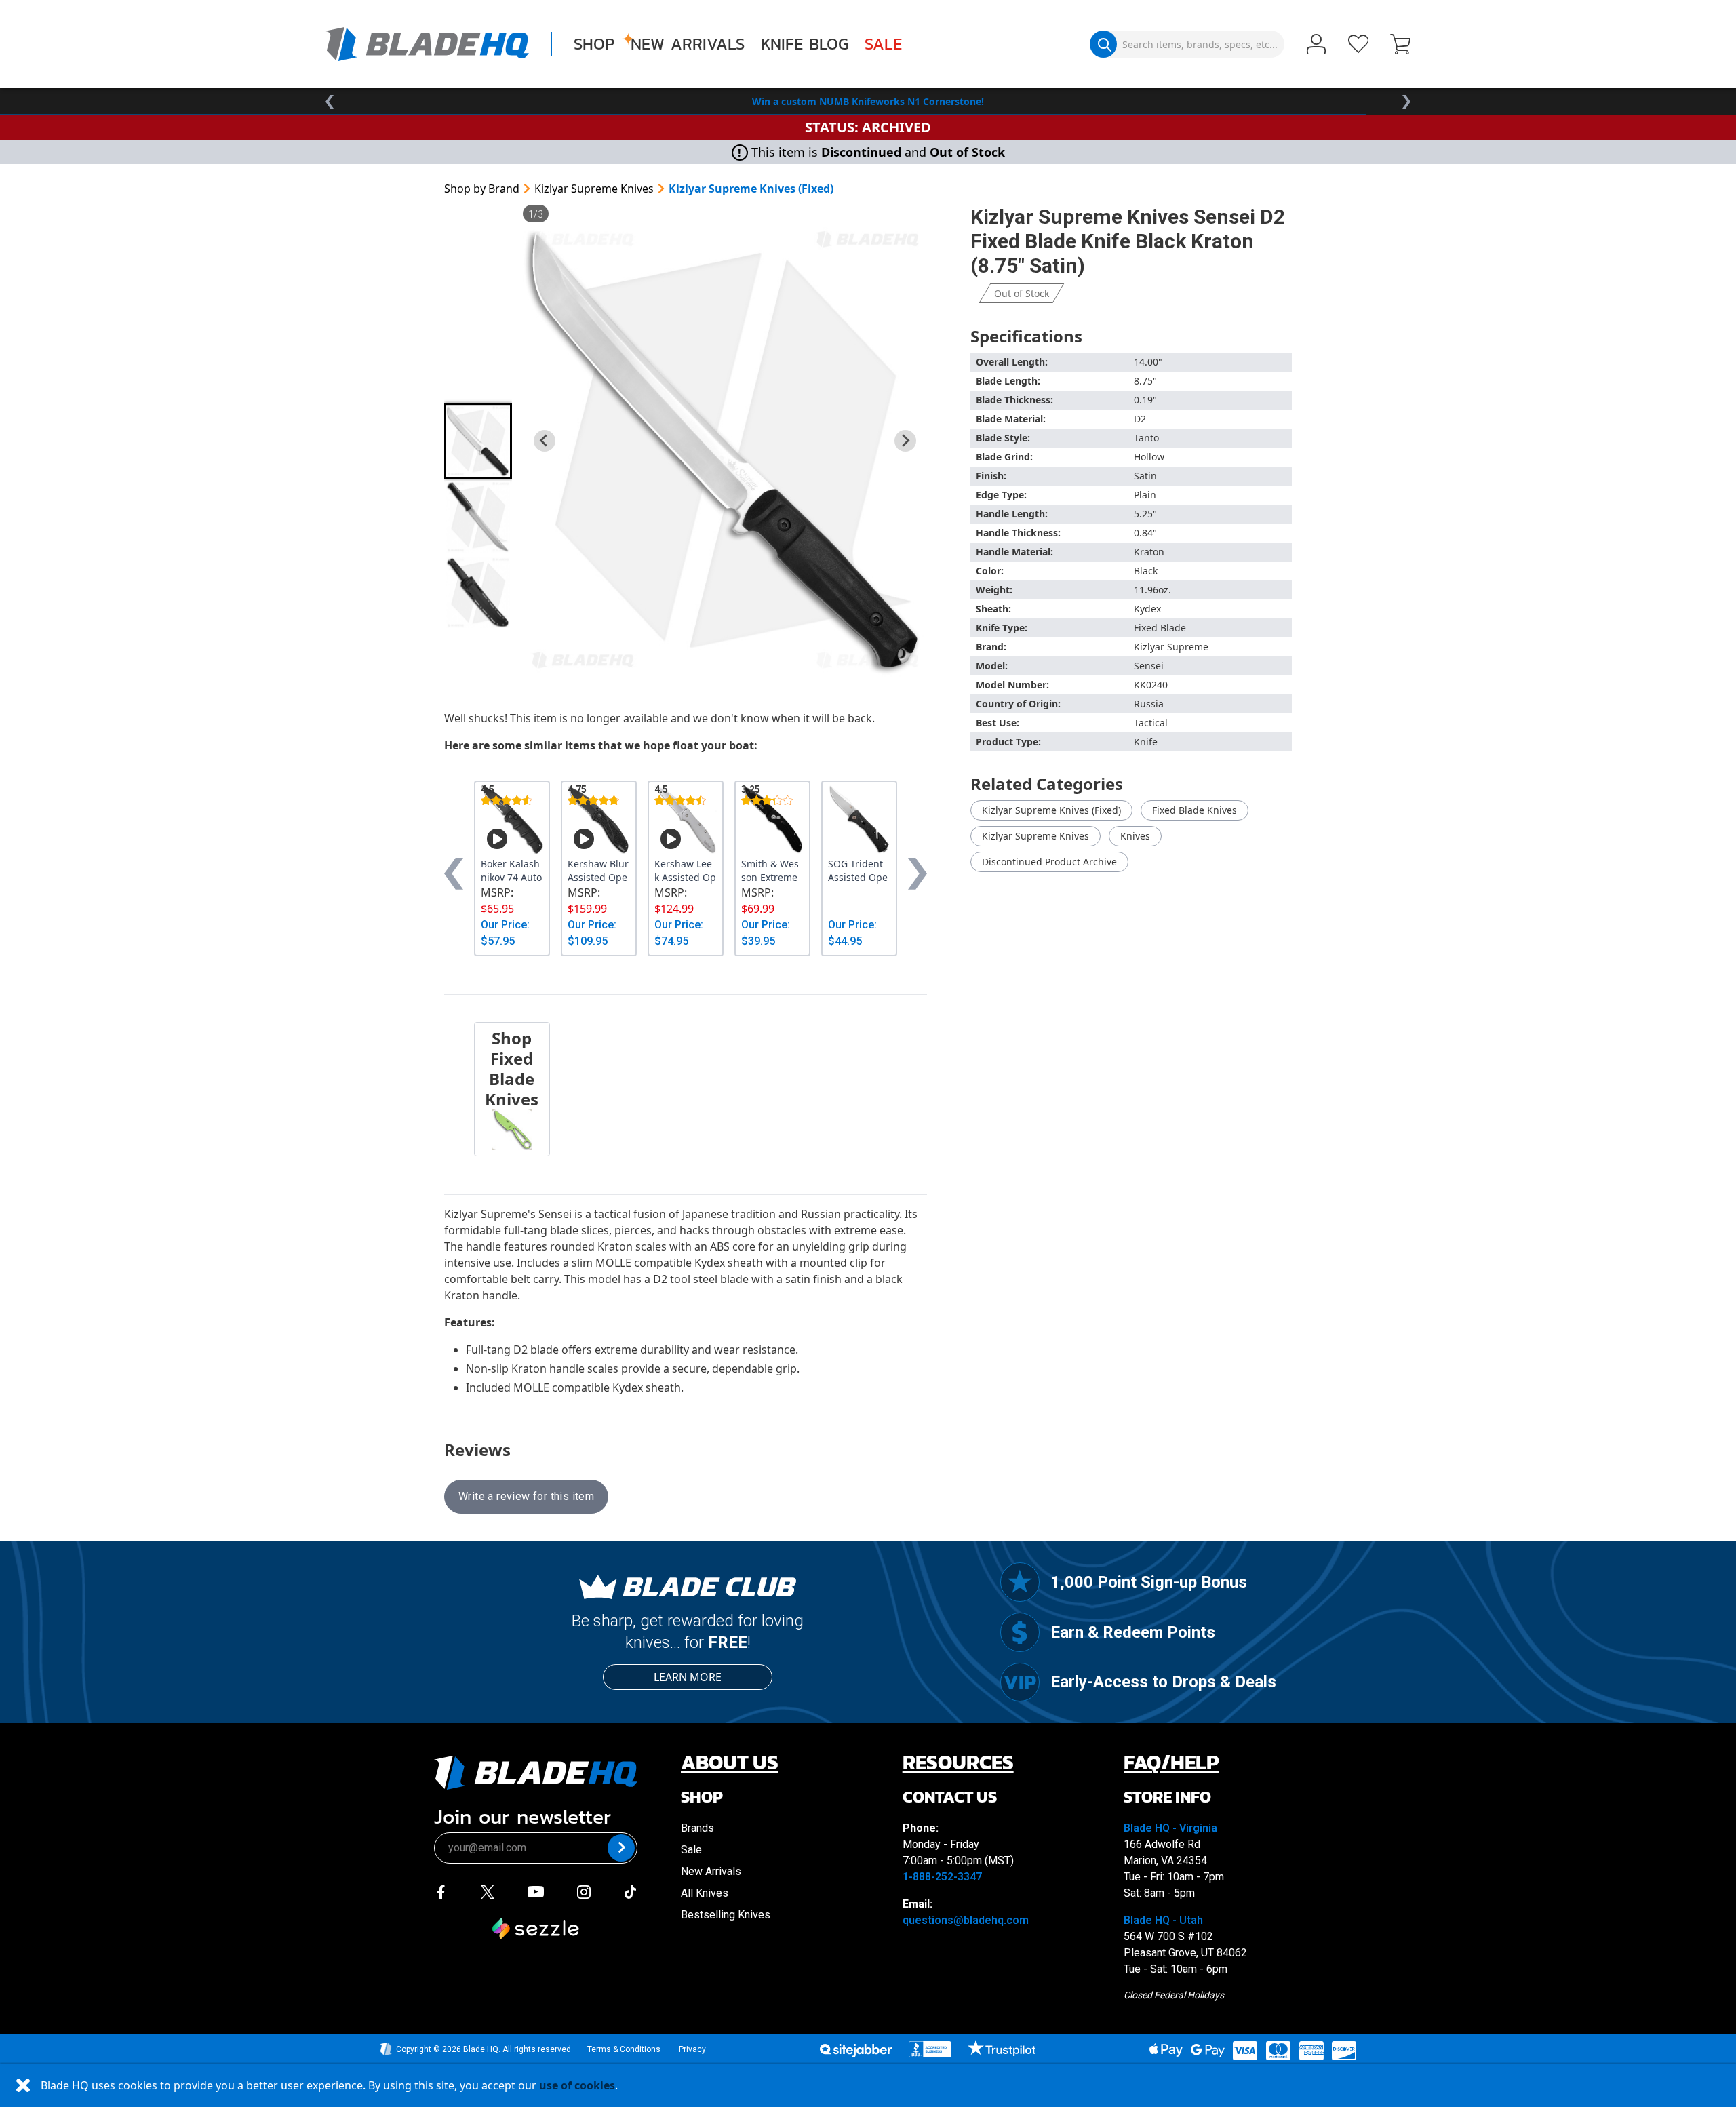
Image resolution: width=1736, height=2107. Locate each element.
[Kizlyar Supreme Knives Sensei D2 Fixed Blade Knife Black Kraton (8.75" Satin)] (725, 450)
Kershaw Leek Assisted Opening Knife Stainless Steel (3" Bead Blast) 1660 (685, 871)
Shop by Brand (482, 189)
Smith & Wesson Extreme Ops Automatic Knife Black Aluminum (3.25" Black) (772, 871)
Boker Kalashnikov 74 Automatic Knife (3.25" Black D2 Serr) (512, 871)
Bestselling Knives (726, 1915)
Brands (697, 1828)
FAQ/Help (1171, 1762)
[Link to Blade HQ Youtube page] (535, 1891)
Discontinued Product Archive (1049, 862)
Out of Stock (1022, 293)
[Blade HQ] (427, 44)
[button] (1400, 45)
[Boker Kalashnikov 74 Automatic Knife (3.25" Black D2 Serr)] (512, 820)
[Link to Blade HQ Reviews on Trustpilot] (1001, 2048)
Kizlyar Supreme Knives (594, 189)
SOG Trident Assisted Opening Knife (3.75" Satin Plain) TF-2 (859, 871)
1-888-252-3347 (942, 1877)
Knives (1135, 836)
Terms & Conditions (624, 2049)
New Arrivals (688, 44)
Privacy (692, 2049)
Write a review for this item (526, 1496)
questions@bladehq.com (966, 1920)
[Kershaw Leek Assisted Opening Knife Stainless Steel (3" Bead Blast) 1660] (686, 820)
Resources (958, 1762)
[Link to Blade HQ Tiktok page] (631, 1891)
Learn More (688, 1677)
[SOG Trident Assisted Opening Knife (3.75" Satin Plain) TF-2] (859, 820)
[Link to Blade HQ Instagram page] (584, 1891)
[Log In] (1316, 45)
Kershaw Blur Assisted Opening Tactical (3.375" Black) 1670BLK (598, 871)
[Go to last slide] (545, 441)
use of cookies (577, 2085)
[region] (868, 102)
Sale (883, 44)
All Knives (705, 1893)
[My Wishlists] (1358, 44)
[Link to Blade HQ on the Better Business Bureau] (930, 2049)
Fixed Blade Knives (1195, 810)
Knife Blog (805, 44)
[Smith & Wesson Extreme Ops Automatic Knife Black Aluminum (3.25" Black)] (772, 820)
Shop (594, 44)
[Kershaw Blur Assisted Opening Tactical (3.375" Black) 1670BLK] (599, 820)
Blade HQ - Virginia (1170, 1828)
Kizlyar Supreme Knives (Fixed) (751, 189)
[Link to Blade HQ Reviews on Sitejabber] (856, 2051)
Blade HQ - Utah (1163, 1920)
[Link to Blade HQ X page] (488, 1891)
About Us (730, 1762)
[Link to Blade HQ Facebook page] (441, 1891)
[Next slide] (905, 441)
